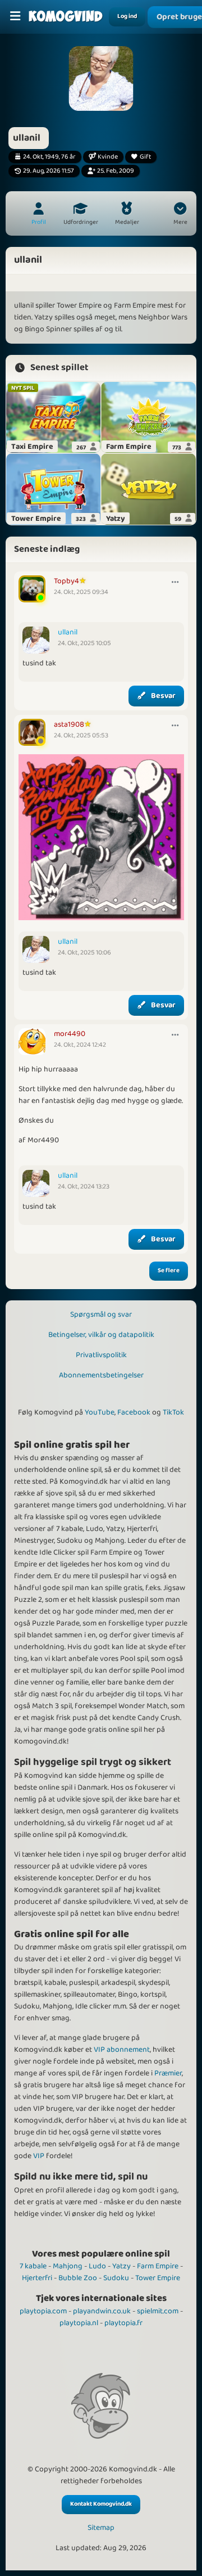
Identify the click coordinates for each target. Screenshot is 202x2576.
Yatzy (121, 2266)
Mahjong (68, 2266)
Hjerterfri (37, 2278)
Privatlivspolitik (101, 1355)
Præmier (168, 2073)
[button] (180, 215)
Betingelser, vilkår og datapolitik (101, 1335)
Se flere (169, 1271)
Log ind (127, 16)
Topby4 (66, 581)
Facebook (134, 1412)
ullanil (68, 632)
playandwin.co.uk (102, 2311)
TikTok (173, 1412)
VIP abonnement (122, 2050)
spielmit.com (158, 2311)
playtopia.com (43, 2311)
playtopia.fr (123, 2323)
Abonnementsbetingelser (101, 1375)
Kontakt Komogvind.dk (101, 2504)
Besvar (163, 696)
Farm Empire (158, 2266)
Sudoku (116, 2278)
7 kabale (33, 2266)
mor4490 (70, 1034)
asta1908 (69, 724)
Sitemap (101, 2528)
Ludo (97, 2266)
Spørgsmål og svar (101, 1314)
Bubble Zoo (78, 2278)
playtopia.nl (79, 2323)
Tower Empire (158, 2278)
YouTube (100, 1412)
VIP (39, 2156)
